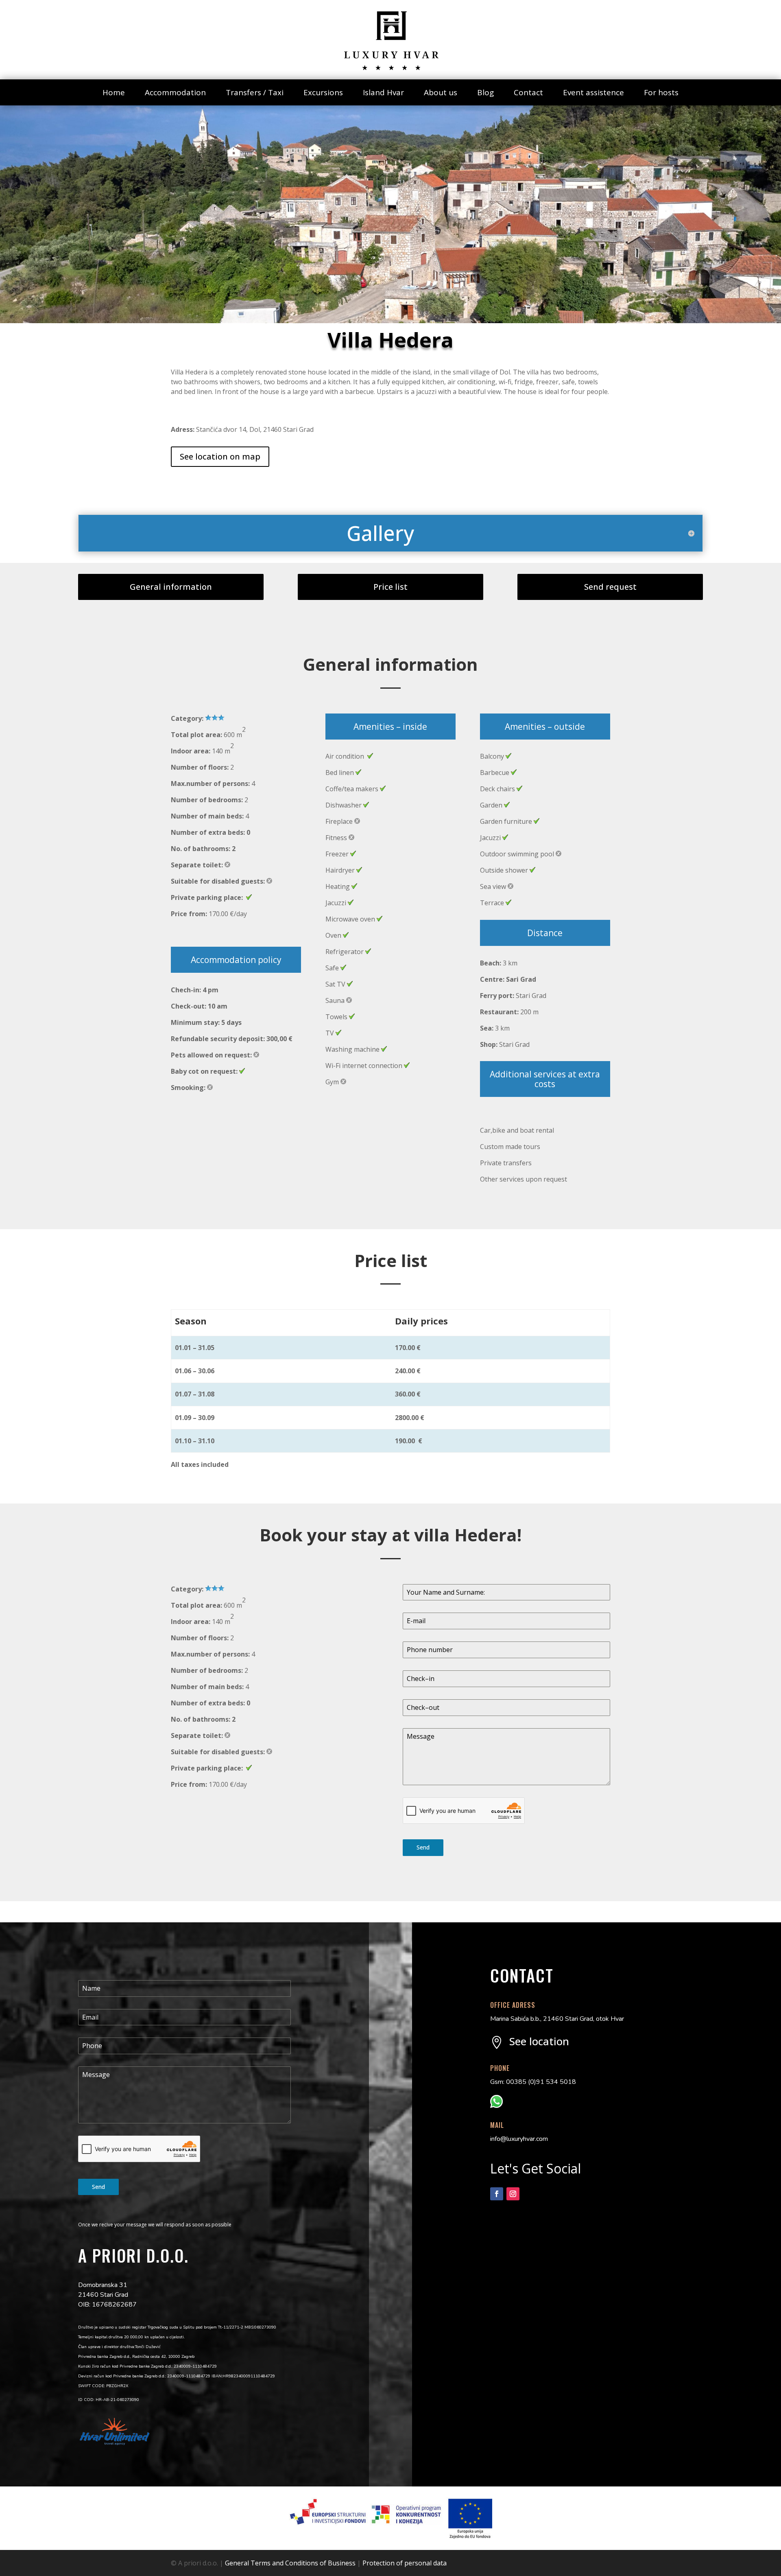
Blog (485, 92)
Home (114, 92)
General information (171, 587)
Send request (610, 587)
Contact (528, 92)
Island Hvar (383, 92)
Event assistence (593, 92)
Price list (390, 587)
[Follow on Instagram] (513, 2194)
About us (441, 92)
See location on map (220, 456)
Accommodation (175, 92)
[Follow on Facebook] (497, 2194)
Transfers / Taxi (255, 92)
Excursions (323, 92)
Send (423, 1847)
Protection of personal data (405, 2563)
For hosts (661, 92)
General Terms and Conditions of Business (290, 2563)
